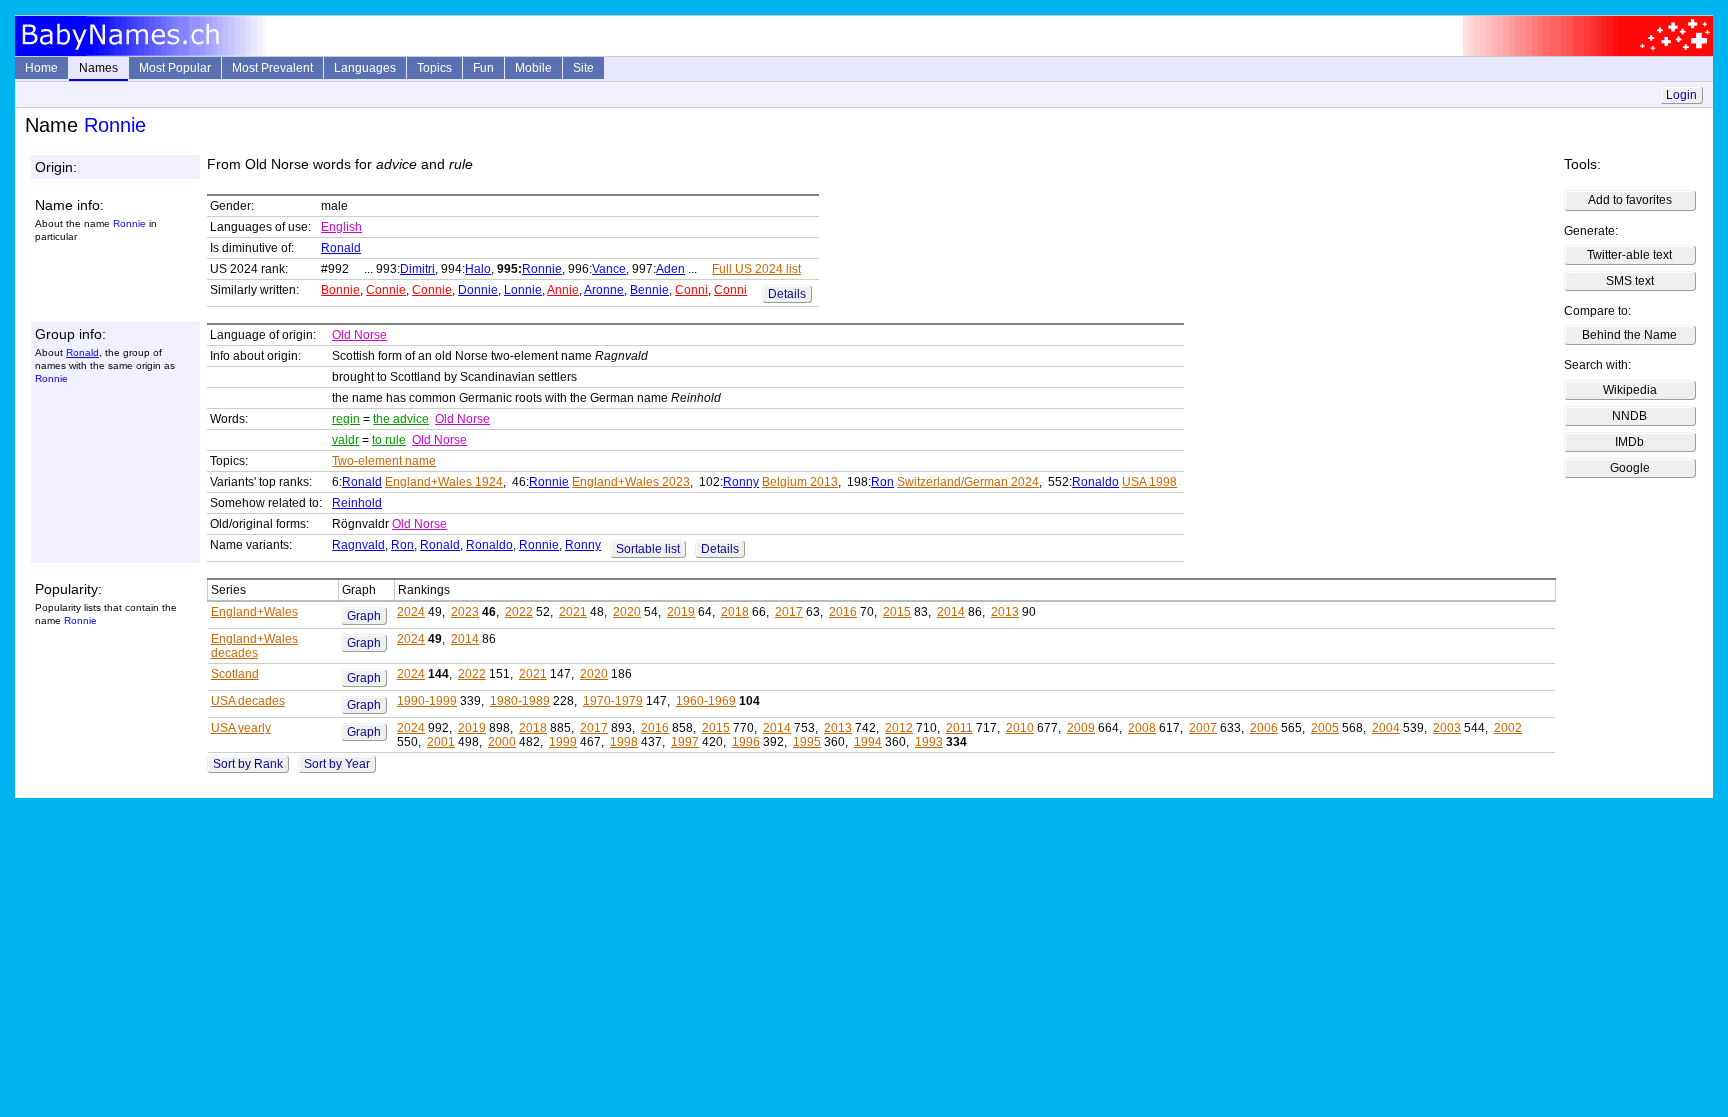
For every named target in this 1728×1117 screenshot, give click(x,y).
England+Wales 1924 (444, 482)
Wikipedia (1630, 390)
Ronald (341, 248)
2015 (897, 612)
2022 (519, 612)
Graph (364, 616)
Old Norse (359, 335)
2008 (1142, 728)
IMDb (1629, 442)
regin (346, 419)
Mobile (533, 68)
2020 (627, 612)
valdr (345, 440)
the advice (401, 419)
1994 (868, 742)
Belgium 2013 (800, 482)
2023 (465, 612)
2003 (1447, 728)
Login (1681, 95)
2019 (681, 612)
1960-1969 (706, 701)
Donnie (478, 290)
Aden (670, 269)
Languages (365, 68)
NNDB (1629, 416)
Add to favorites (1630, 200)
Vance (609, 269)
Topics (434, 68)
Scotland (235, 674)
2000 (502, 742)
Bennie (649, 290)
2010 (1020, 728)
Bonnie (340, 290)
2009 (1081, 728)
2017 (789, 612)
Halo (478, 269)
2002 (1508, 728)
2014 (951, 612)
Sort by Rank (248, 764)
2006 (1264, 728)
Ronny (741, 482)
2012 (899, 728)
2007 (1203, 728)
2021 (573, 612)
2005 (1325, 728)
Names (98, 68)
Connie (386, 290)
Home (41, 68)
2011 (959, 728)
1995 (807, 742)
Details (787, 294)
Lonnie (523, 290)
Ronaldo (1095, 482)
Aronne (604, 290)
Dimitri (417, 269)
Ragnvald (358, 545)
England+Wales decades (254, 646)
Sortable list (648, 549)
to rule (389, 440)
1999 (563, 742)
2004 (1386, 728)
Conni (691, 290)
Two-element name (384, 461)
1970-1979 (613, 701)
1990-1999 (427, 701)
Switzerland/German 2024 (968, 482)
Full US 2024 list (756, 269)
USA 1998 (1149, 482)
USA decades (248, 701)
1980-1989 (520, 701)
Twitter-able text (1629, 255)
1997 (685, 742)
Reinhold (357, 503)
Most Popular (175, 68)
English (341, 227)
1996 (746, 742)
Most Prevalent (272, 68)
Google (1630, 468)
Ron (882, 482)
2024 (411, 612)
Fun (483, 68)
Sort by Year (337, 764)
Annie (563, 290)
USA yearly (241, 728)
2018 (735, 612)
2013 (1005, 612)
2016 (843, 612)
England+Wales (254, 612)
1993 (929, 742)
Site (583, 68)
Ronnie (542, 269)
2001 (441, 742)
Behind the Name (1629, 335)
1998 (624, 742)
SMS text (1630, 281)
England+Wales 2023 (631, 482)
